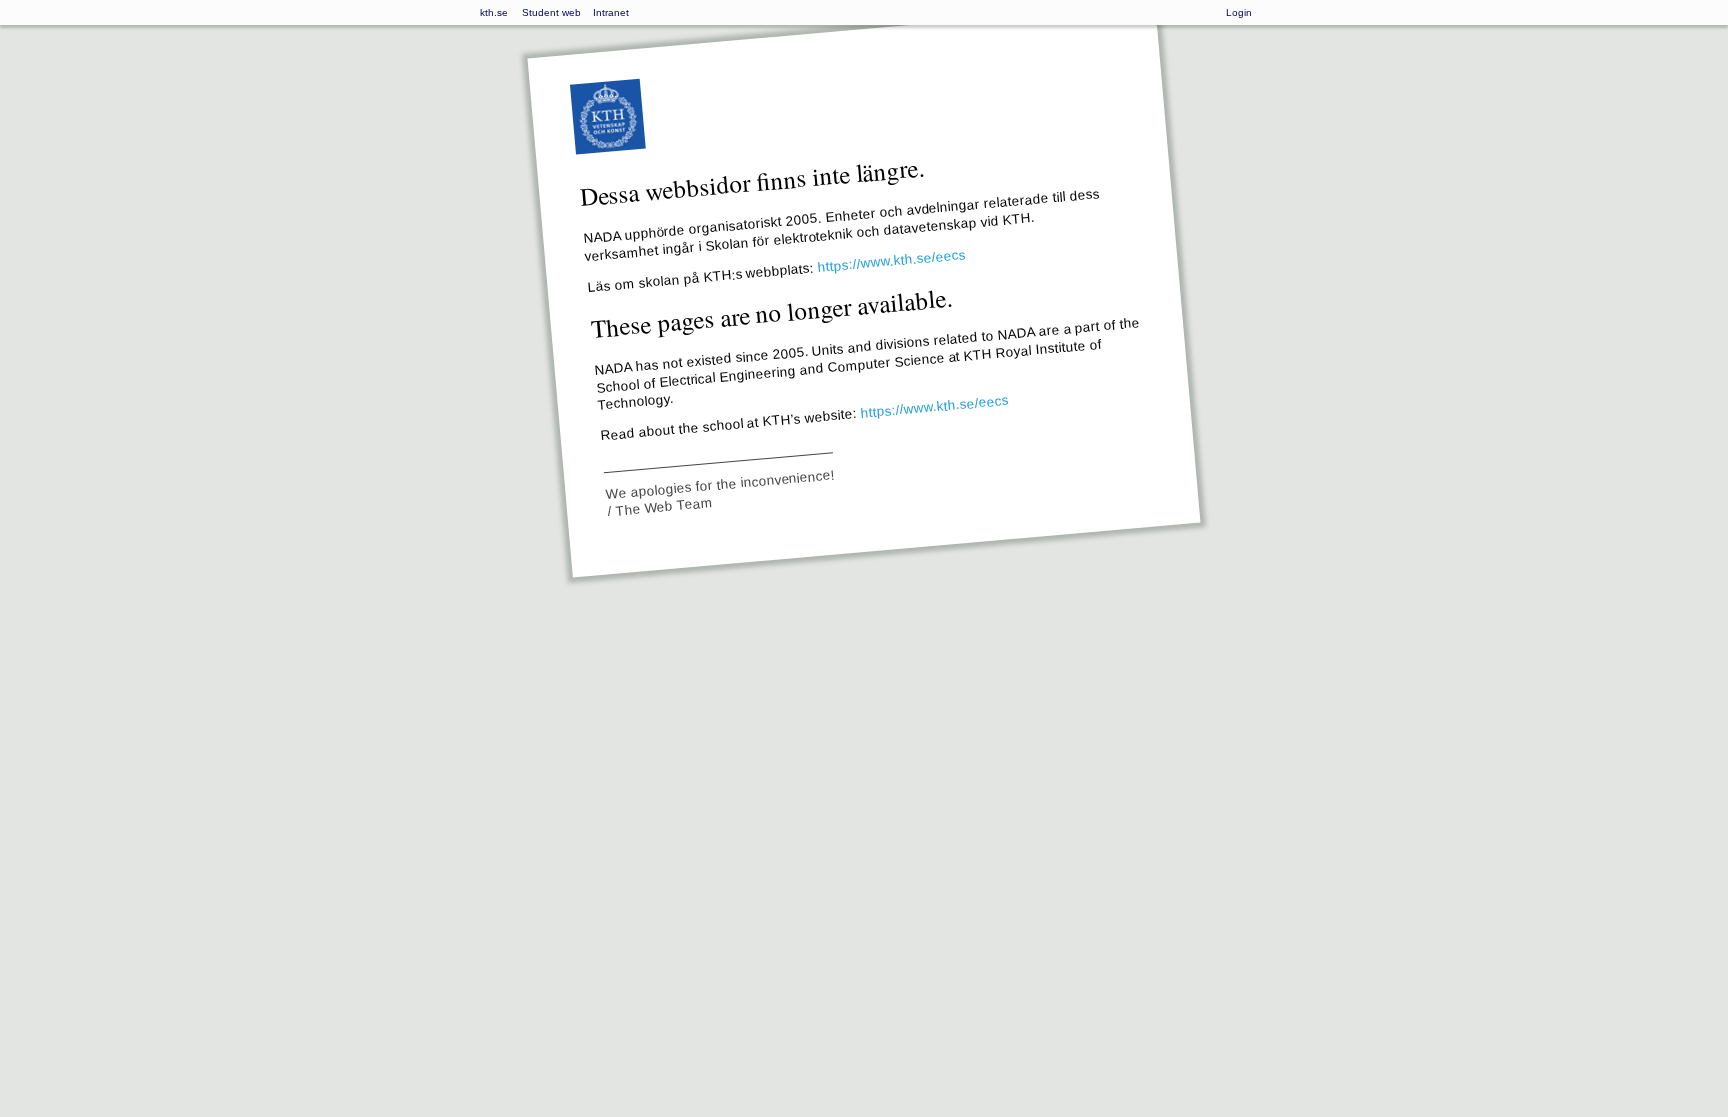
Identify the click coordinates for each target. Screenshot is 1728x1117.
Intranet (611, 12)
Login (1239, 12)
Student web (551, 12)
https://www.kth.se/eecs (891, 261)
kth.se (494, 12)
